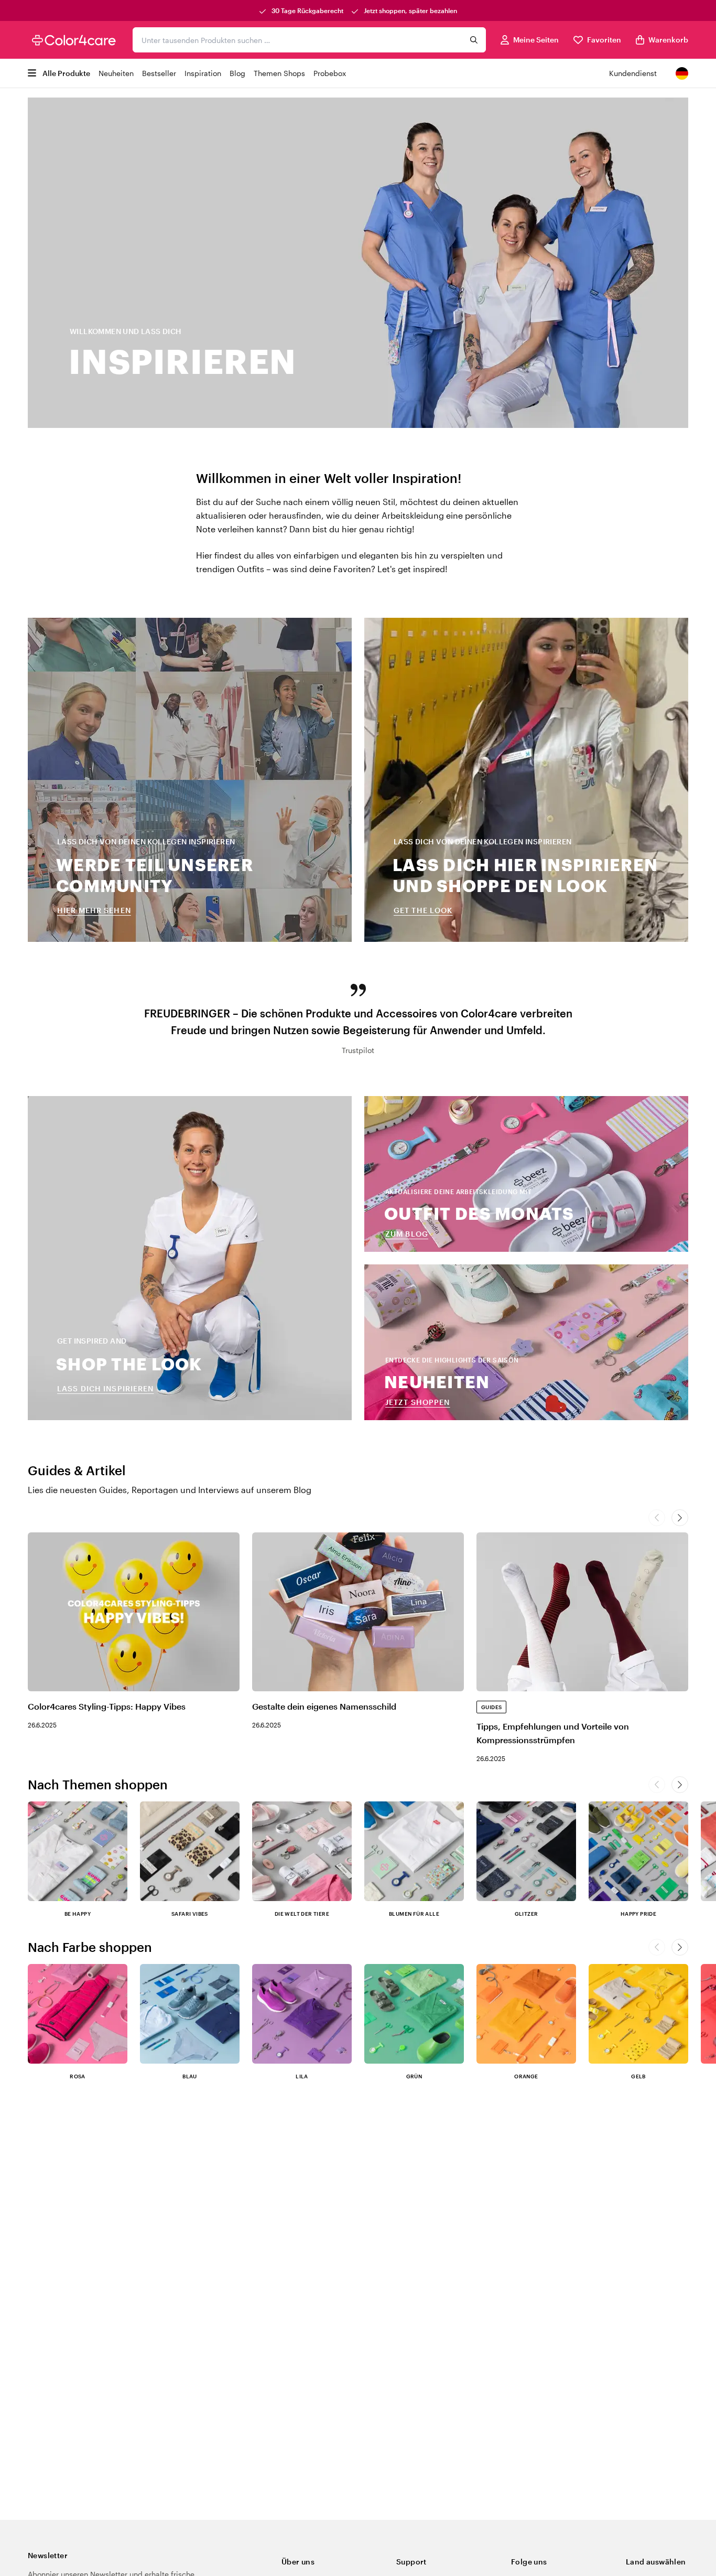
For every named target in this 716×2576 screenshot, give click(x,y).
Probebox (330, 73)
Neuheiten (116, 73)
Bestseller (159, 73)
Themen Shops (279, 73)
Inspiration (203, 73)
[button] (680, 1785)
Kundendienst (633, 73)
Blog (237, 73)
